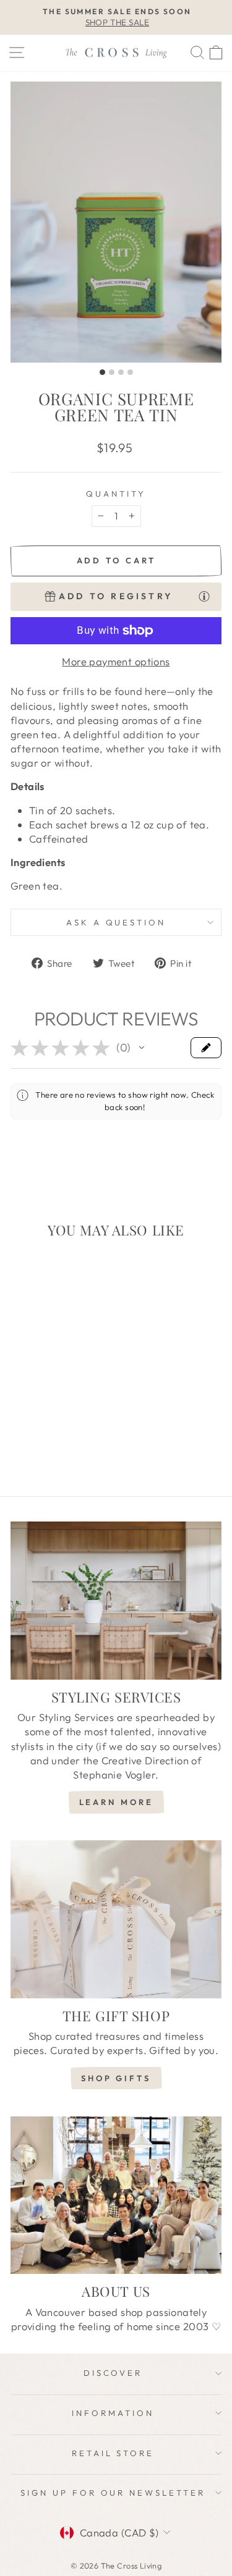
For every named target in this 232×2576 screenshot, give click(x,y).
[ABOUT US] (116, 2195)
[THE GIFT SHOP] (116, 1919)
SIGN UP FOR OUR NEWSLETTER (113, 2493)
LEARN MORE (116, 1802)
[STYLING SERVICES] (116, 1601)
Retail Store (113, 2453)
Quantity (116, 494)
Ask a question (116, 922)
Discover (113, 2373)
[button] (142, 1048)
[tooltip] (204, 596)
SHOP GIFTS (116, 2078)
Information (113, 2413)
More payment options (116, 661)
